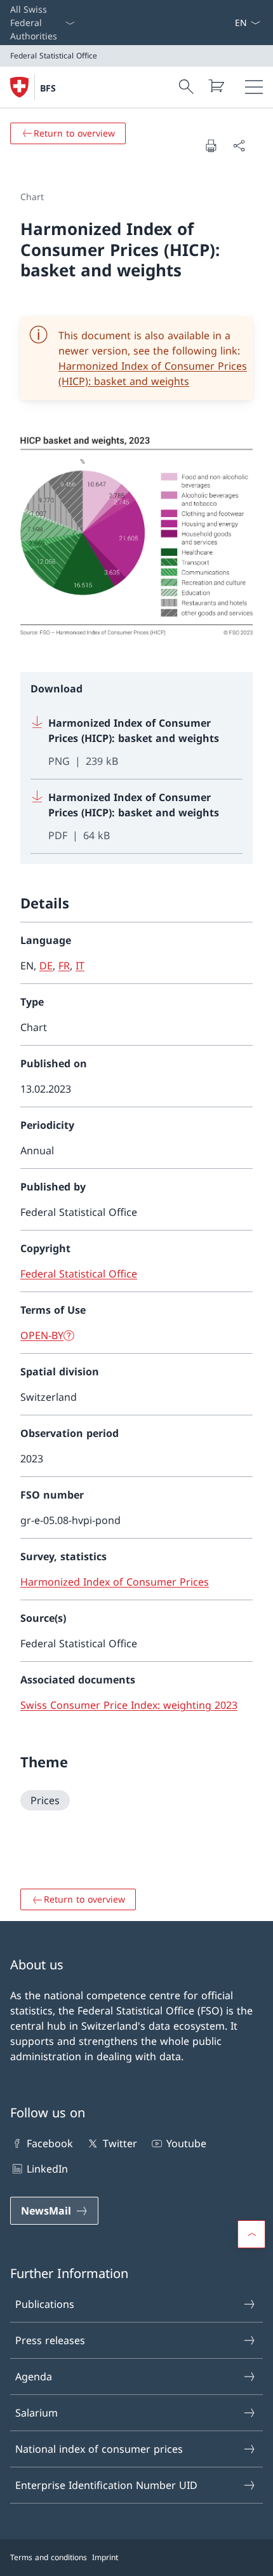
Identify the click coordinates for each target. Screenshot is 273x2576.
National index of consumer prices (99, 2449)
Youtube (186, 2143)
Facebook (50, 2143)
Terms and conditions (49, 2557)
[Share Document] (239, 145)
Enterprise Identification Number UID (106, 2485)
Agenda (34, 2377)
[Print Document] (211, 145)
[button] (251, 2234)
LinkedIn (47, 2169)
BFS (48, 88)
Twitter (120, 2143)
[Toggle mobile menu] (254, 87)
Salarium (37, 2413)
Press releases (50, 2340)
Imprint (105, 2557)
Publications (45, 2304)
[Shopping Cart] (216, 86)
